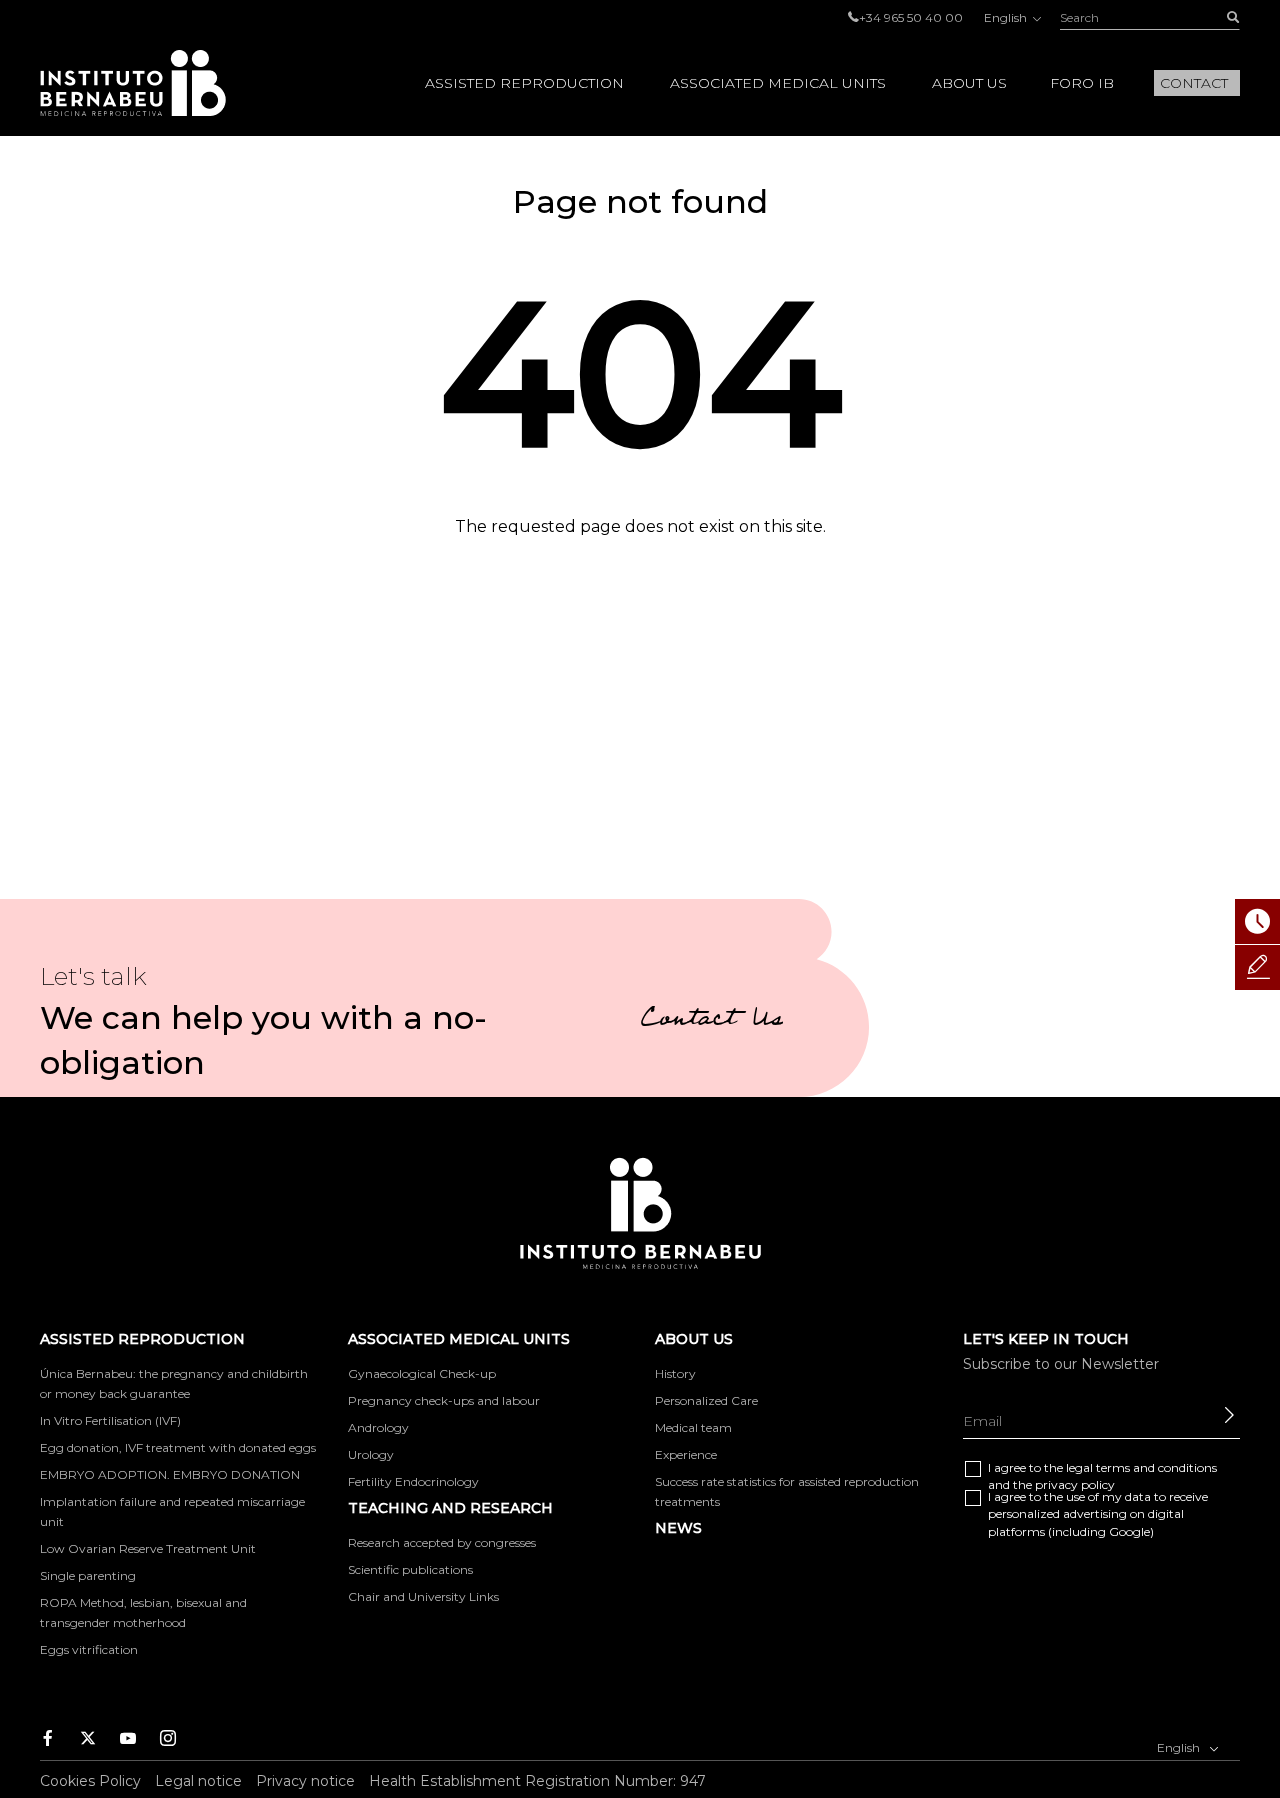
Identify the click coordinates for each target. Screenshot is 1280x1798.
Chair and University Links (423, 1596)
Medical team (693, 1427)
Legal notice (198, 1781)
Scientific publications (410, 1569)
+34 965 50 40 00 (911, 17)
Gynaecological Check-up (422, 1373)
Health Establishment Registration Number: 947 (537, 1781)
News (678, 1528)
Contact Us (711, 1021)
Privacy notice (305, 1781)
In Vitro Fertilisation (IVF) (110, 1420)
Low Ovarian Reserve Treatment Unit (148, 1548)
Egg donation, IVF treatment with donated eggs (178, 1447)
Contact (1194, 83)
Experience (686, 1454)
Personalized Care (706, 1400)
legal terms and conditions (1141, 1467)
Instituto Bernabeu (133, 83)
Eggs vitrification (89, 1649)
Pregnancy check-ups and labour (444, 1400)
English (1007, 17)
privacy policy (1075, 1484)
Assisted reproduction (524, 83)
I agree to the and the (1102, 1476)
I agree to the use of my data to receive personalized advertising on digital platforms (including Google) (1098, 1513)
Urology (371, 1454)
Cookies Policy (90, 1781)
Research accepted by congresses (442, 1542)
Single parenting (88, 1575)
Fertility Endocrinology (413, 1481)
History (675, 1373)
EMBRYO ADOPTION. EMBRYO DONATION (170, 1474)
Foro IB (1082, 83)
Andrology (378, 1427)
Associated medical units (778, 83)
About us (969, 83)
